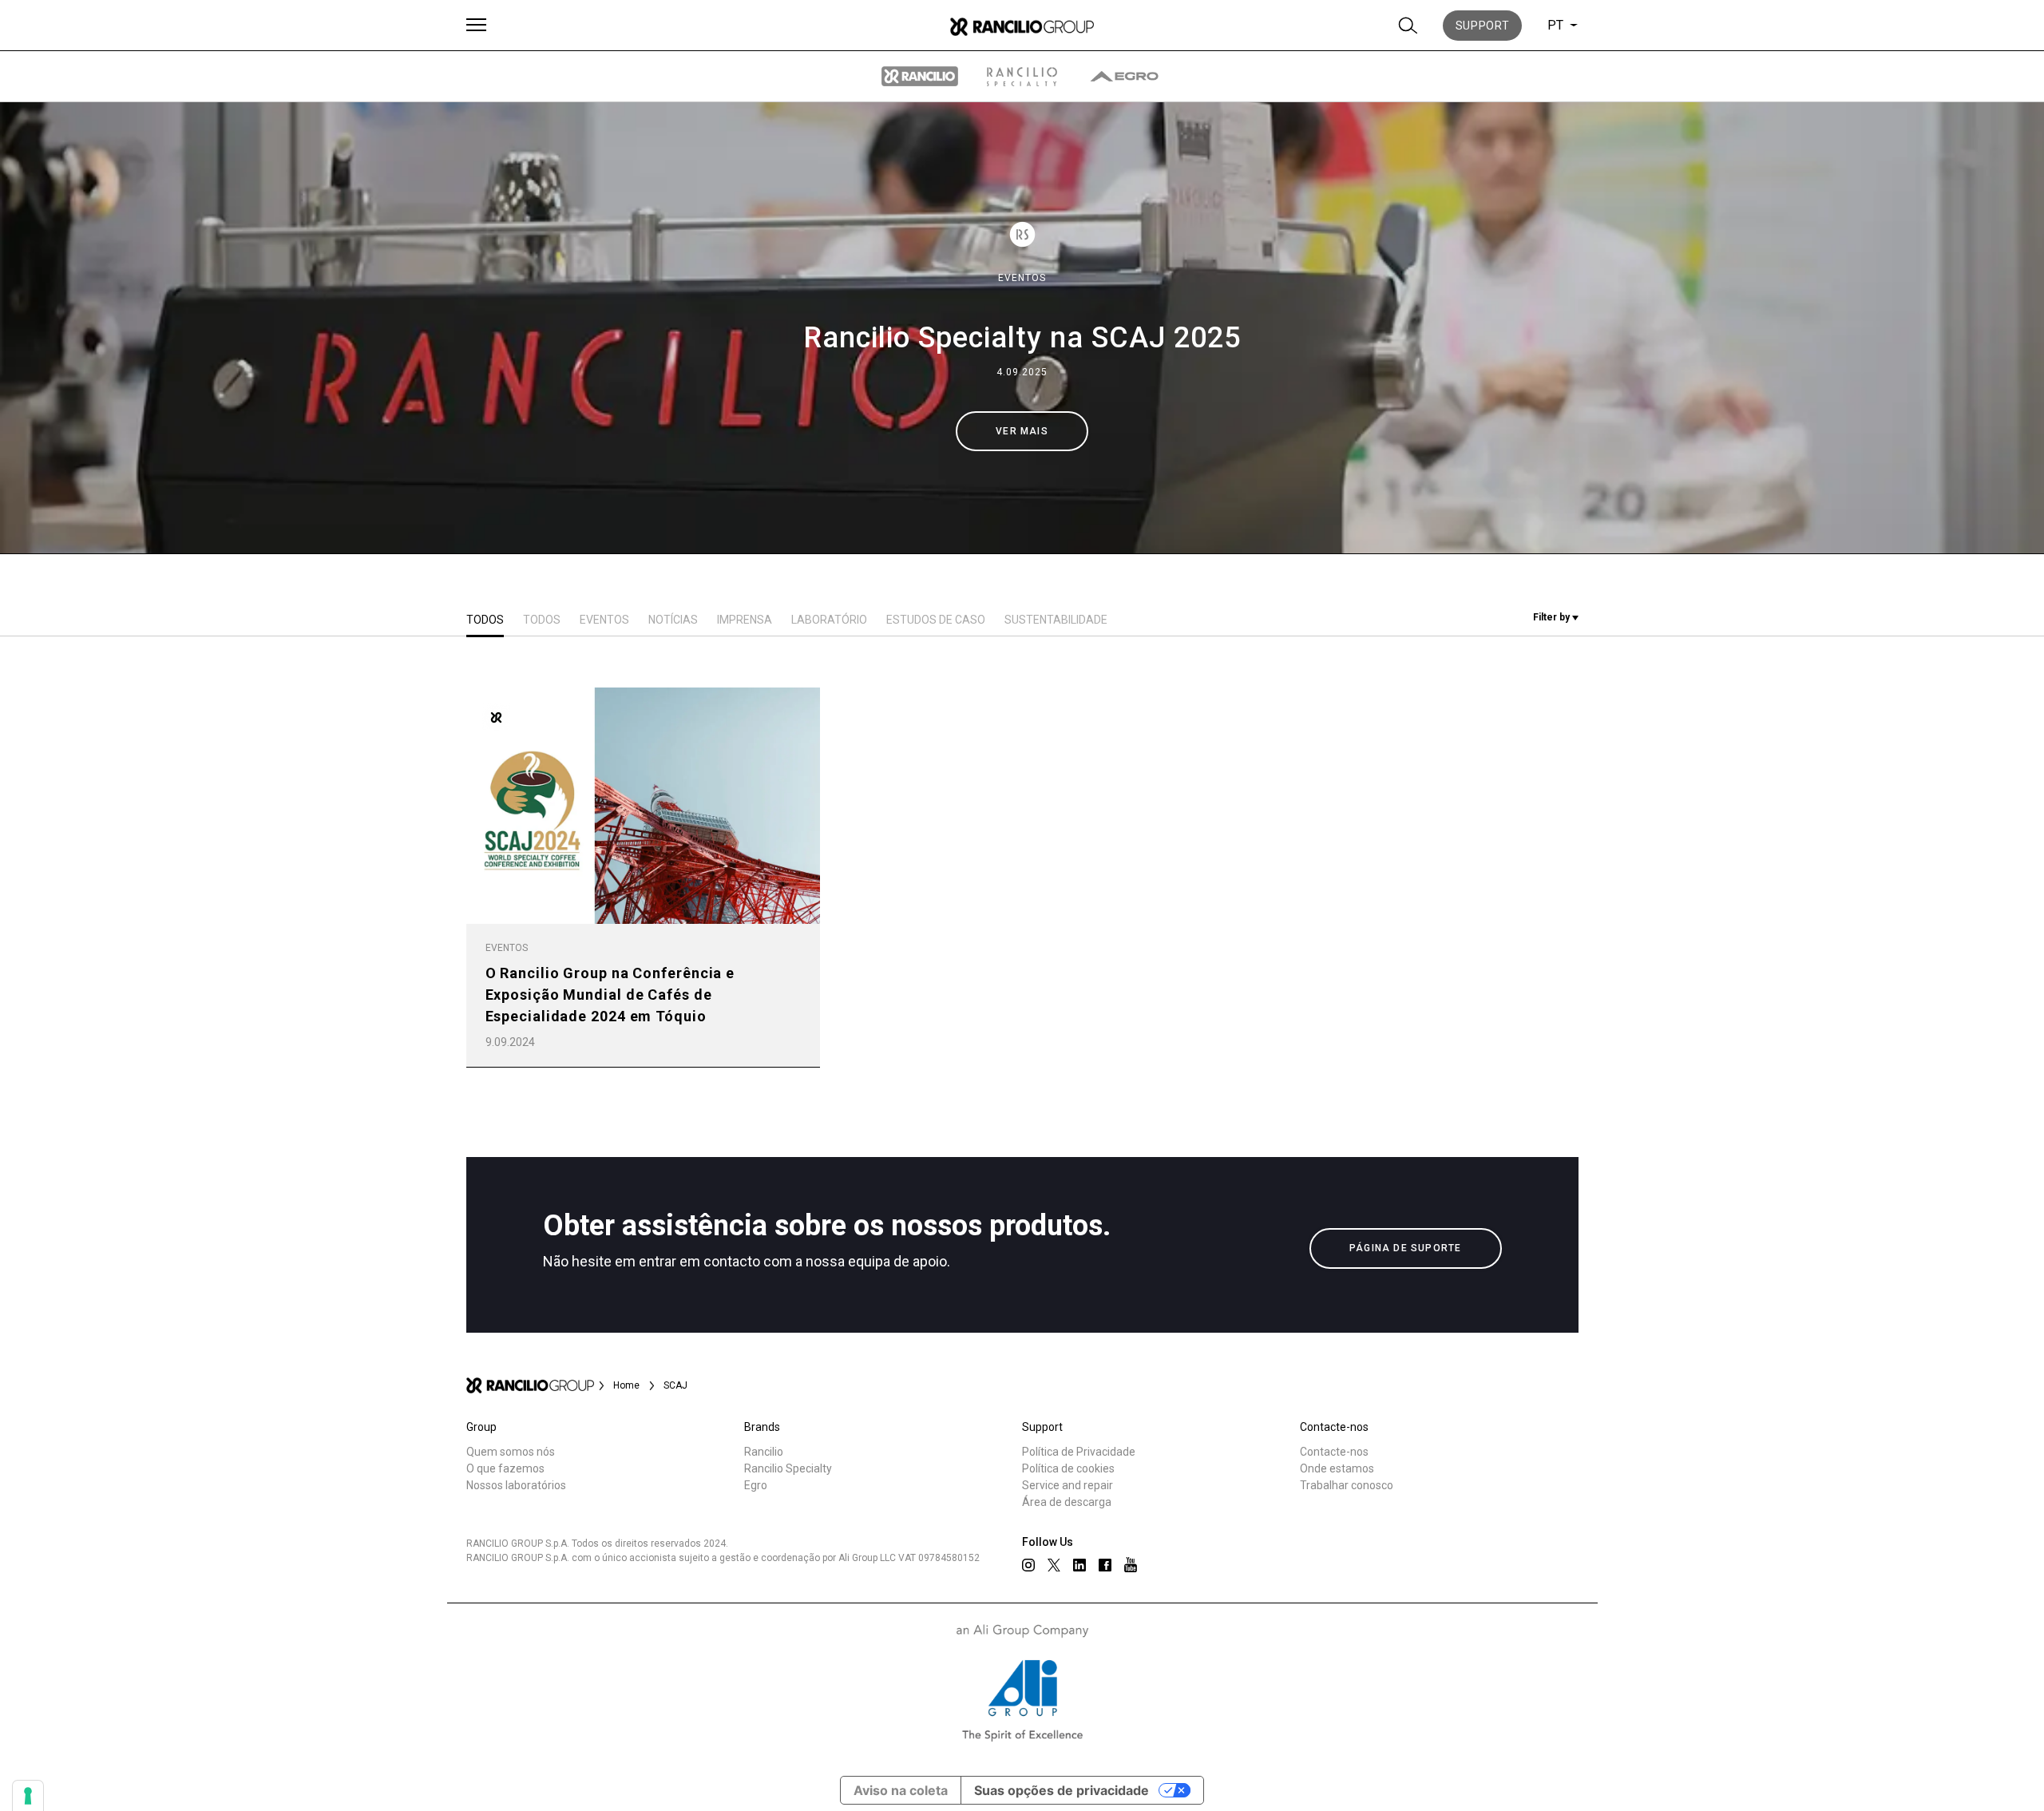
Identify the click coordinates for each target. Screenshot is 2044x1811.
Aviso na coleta (901, 1790)
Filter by (1553, 617)
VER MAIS (1022, 431)
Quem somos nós (511, 1452)
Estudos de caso (936, 620)
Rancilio (764, 1452)
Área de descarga (1067, 1502)
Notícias (673, 620)
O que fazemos (505, 1468)
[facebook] (1105, 1565)
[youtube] (1131, 1565)
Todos (485, 620)
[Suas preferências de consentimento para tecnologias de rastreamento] (28, 1796)
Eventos (1022, 278)
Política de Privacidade (1079, 1452)
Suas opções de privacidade (1062, 1790)
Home (626, 1385)
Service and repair (1068, 1485)
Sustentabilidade (1056, 620)
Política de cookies (1068, 1468)
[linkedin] (1079, 1565)
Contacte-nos (1334, 1452)
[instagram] (1028, 1565)
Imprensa (745, 620)
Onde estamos (1337, 1468)
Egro (756, 1485)
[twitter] (1054, 1565)
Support (1483, 26)
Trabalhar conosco (1347, 1485)
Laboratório (829, 620)
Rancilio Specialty (788, 1468)
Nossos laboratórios (516, 1485)
